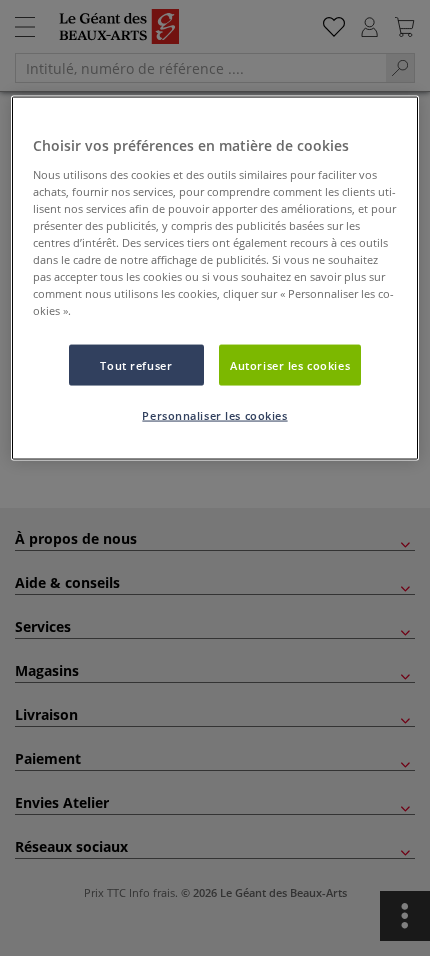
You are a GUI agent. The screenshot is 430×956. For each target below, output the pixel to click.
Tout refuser (136, 364)
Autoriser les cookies (290, 364)
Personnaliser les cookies (214, 415)
